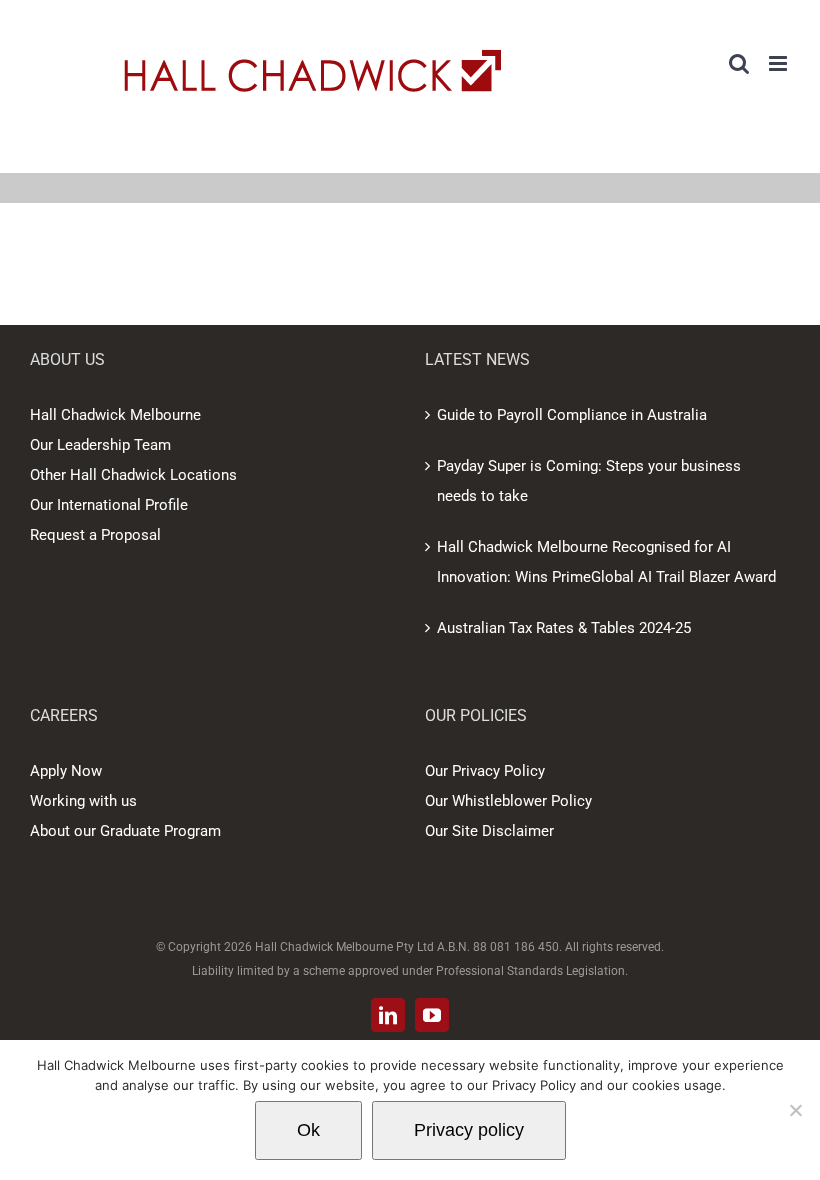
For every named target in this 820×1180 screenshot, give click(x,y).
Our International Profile (109, 505)
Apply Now (66, 771)
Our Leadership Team (100, 445)
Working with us (83, 801)
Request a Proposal (95, 535)
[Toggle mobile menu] (779, 63)
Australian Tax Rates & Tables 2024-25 (564, 628)
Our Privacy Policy (485, 771)
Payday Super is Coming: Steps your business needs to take (589, 481)
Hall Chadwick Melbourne (115, 415)
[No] (795, 1110)
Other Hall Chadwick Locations (133, 475)
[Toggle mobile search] (739, 63)
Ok (308, 1130)
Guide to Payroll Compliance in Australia (572, 415)
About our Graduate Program (125, 831)
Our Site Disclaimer (489, 831)
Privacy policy (469, 1130)
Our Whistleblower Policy (508, 801)
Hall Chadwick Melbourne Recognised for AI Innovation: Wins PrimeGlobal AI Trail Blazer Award (606, 562)
